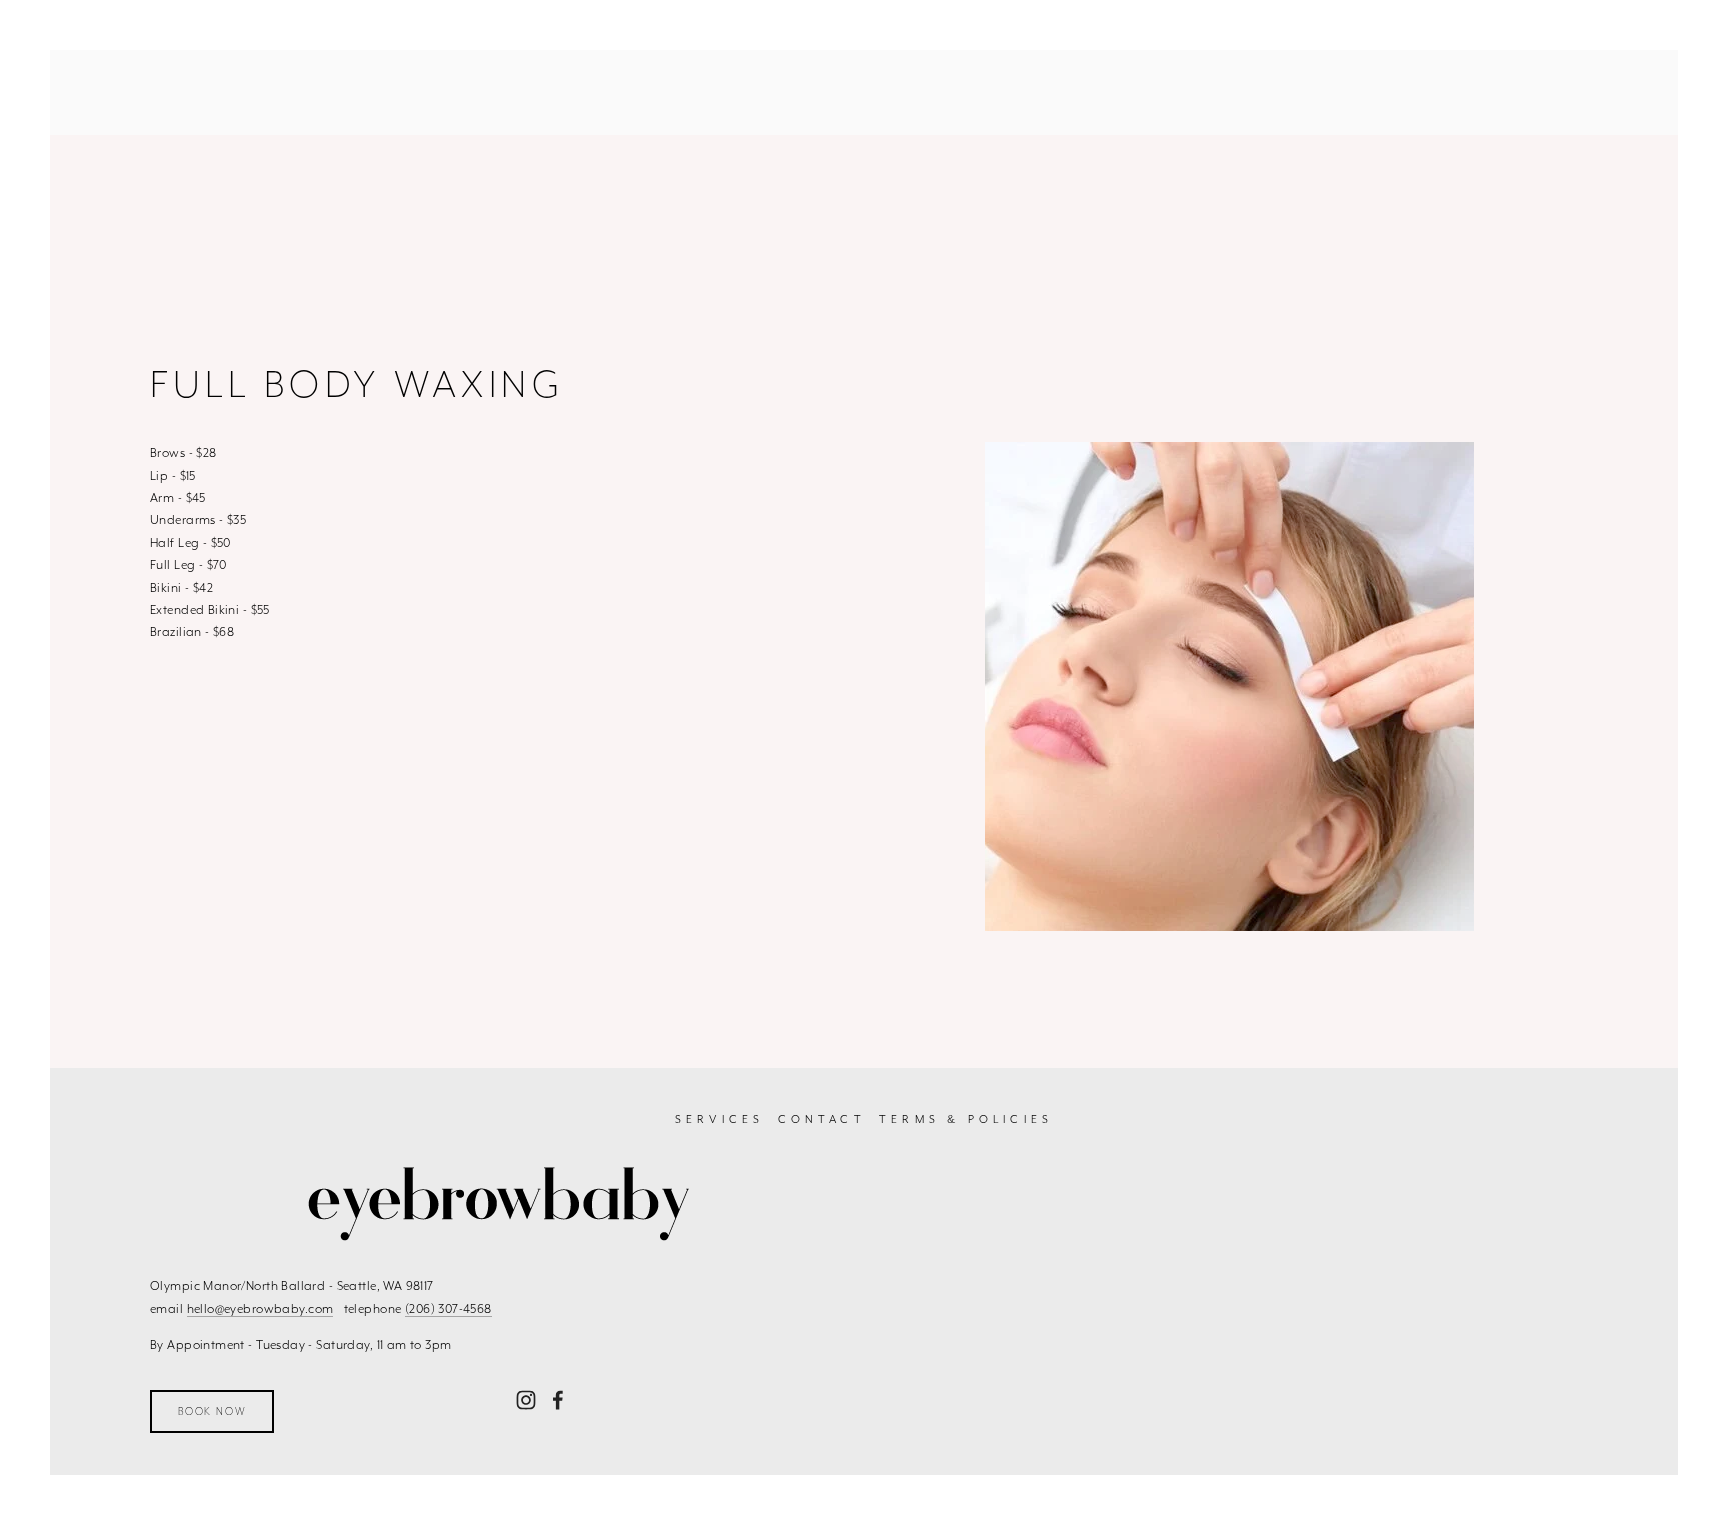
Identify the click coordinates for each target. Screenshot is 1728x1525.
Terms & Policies (966, 1119)
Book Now (212, 1411)
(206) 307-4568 (448, 1308)
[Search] (157, 92)
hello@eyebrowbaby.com (260, 1308)
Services (720, 1119)
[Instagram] (526, 1400)
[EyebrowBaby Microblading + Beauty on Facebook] (558, 1400)
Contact (822, 1119)
